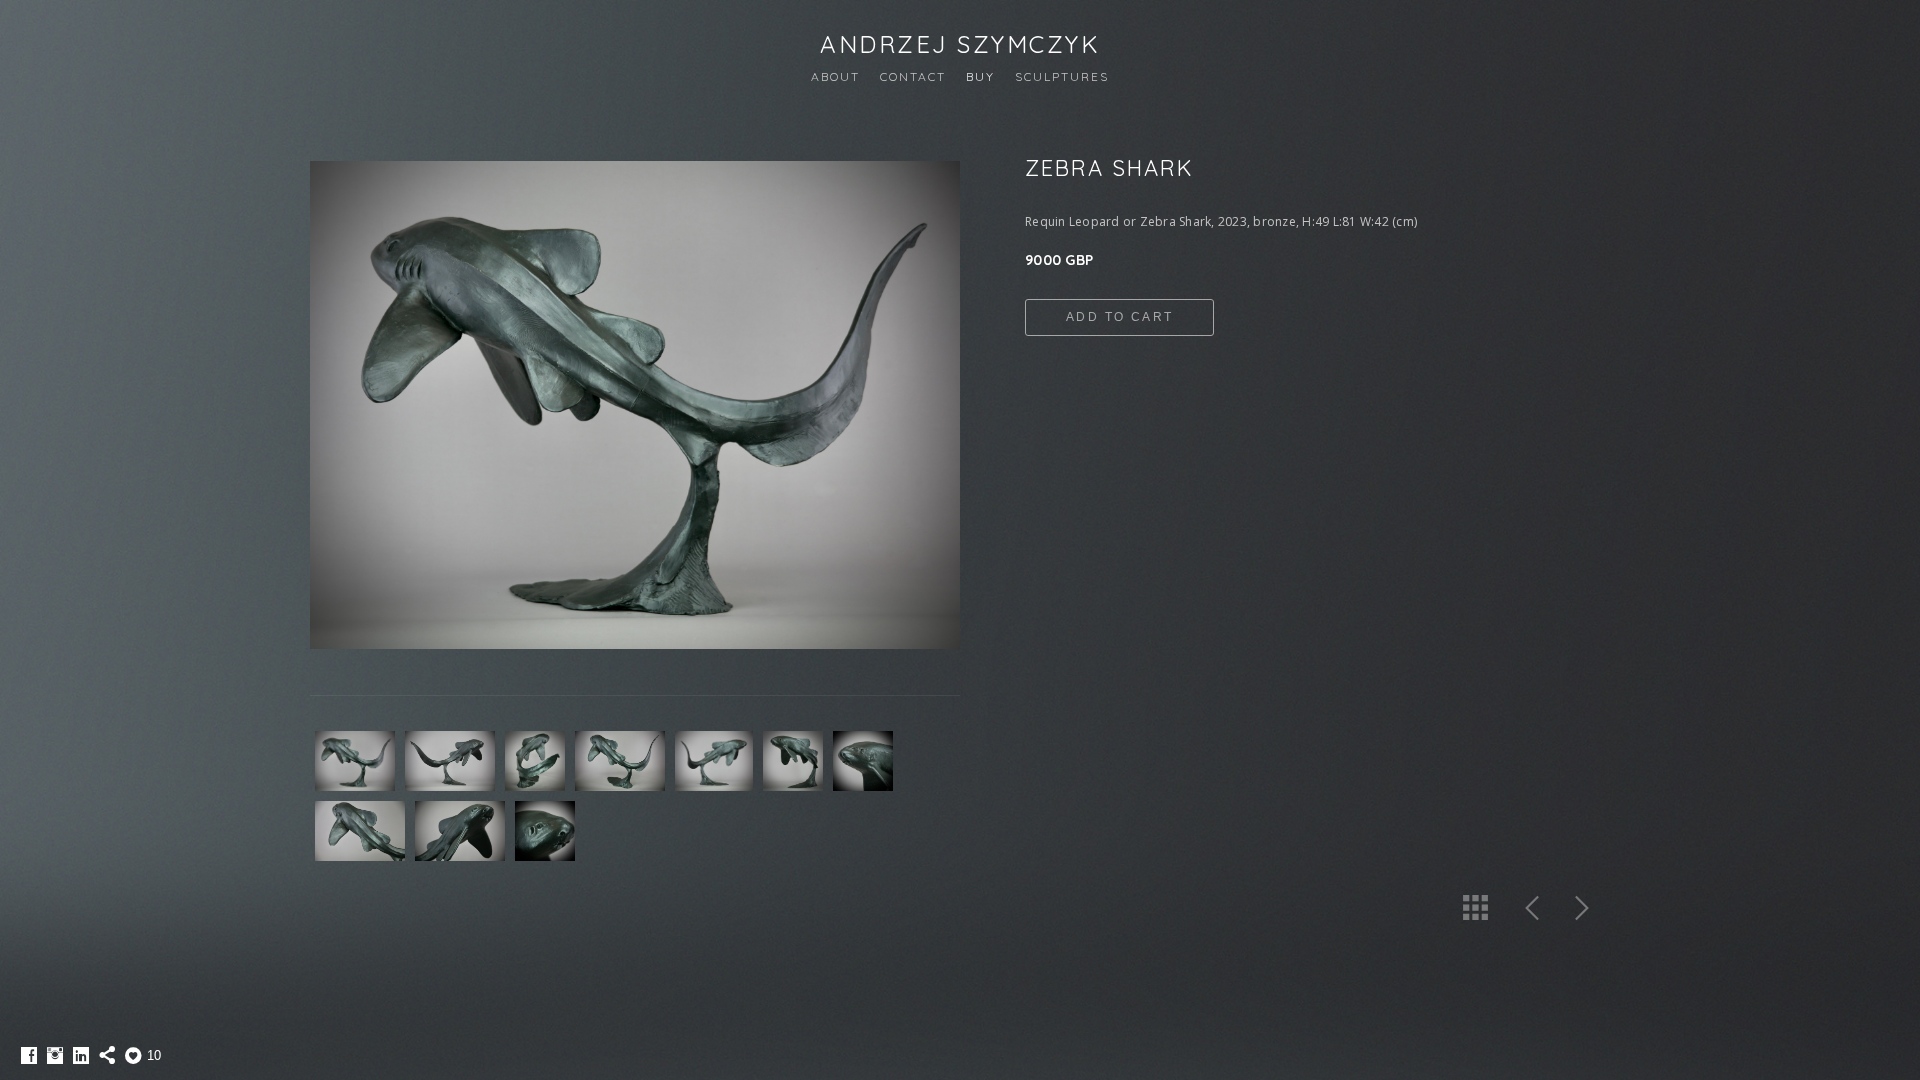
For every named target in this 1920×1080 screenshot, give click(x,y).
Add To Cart (1119, 317)
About (835, 76)
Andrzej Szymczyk (960, 44)
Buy (980, 76)
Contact (913, 76)
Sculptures (1062, 76)
